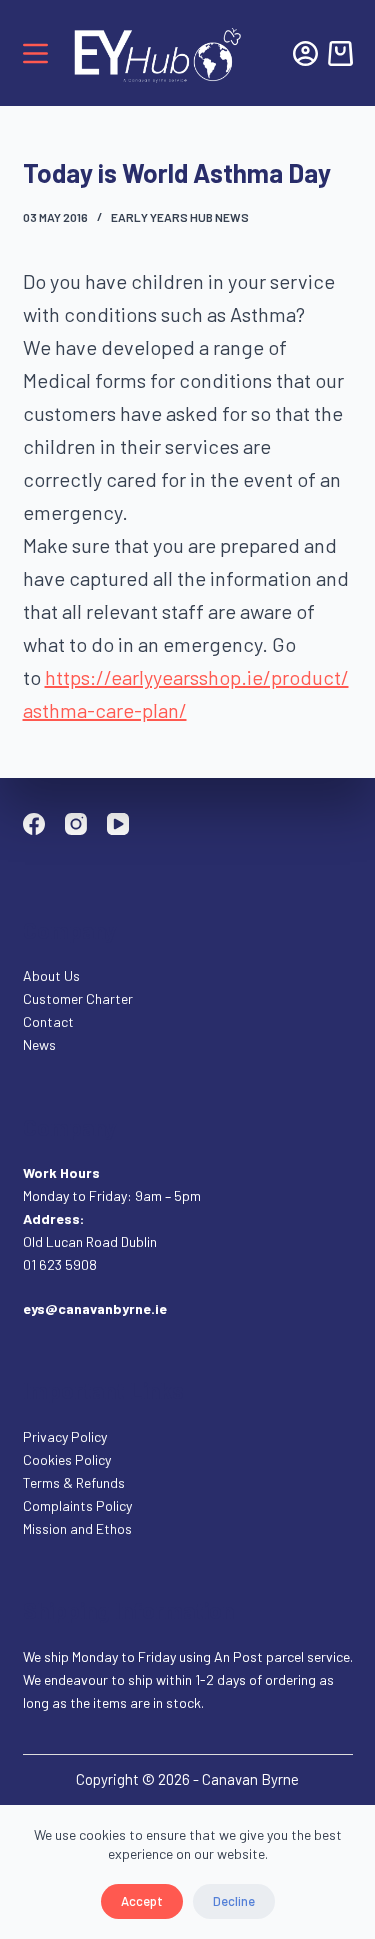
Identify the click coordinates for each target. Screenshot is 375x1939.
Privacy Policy (65, 1436)
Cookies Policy (67, 1459)
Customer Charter (78, 998)
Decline (234, 1901)
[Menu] (35, 53)
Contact (50, 1021)
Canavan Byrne (250, 1779)
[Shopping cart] (340, 53)
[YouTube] (118, 824)
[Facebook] (34, 824)
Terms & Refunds (74, 1482)
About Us (51, 975)
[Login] (305, 53)
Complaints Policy (77, 1505)
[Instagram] (76, 824)
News (39, 1044)
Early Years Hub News (180, 217)
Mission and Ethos (77, 1528)
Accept (142, 1901)
